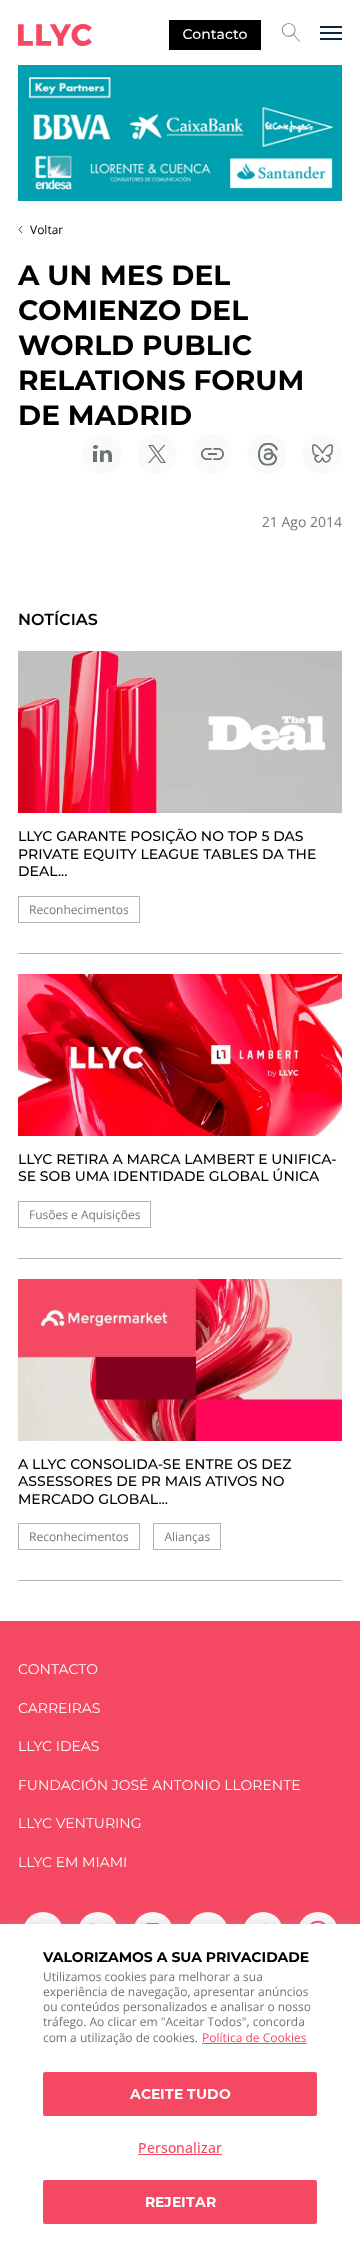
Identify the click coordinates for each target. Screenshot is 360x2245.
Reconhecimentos (79, 909)
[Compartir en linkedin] (102, 454)
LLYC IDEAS (58, 1746)
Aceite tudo (180, 2094)
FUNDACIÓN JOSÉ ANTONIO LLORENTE (159, 1785)
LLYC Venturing (79, 1823)
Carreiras (59, 1708)
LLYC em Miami (72, 1862)
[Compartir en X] (157, 454)
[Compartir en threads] (267, 454)
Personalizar (180, 2147)
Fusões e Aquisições (84, 1214)
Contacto (215, 34)
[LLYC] (55, 35)
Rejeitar (180, 2202)
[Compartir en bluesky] (322, 454)
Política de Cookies (254, 2037)
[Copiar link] (212, 454)
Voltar (46, 229)
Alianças (187, 1536)
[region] (180, 2084)
